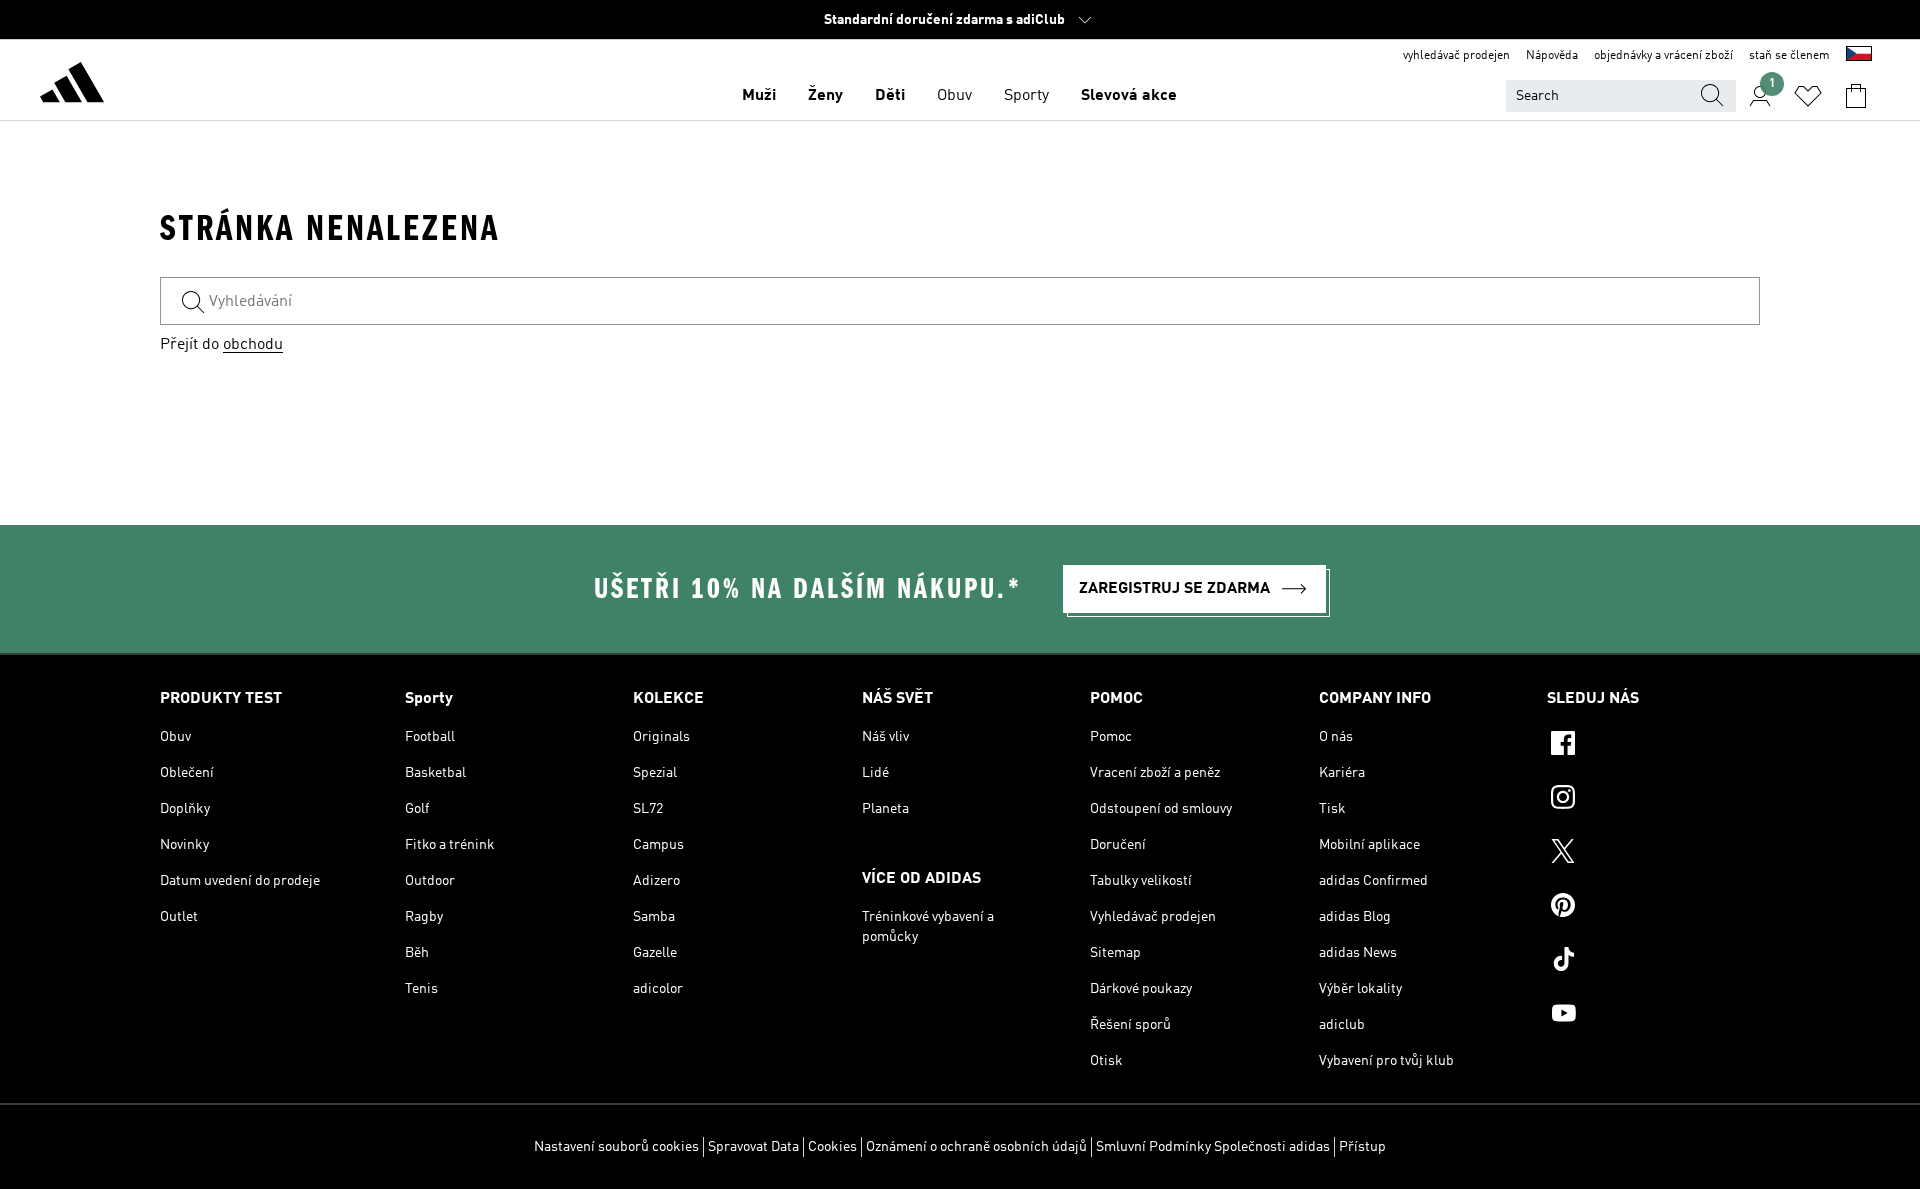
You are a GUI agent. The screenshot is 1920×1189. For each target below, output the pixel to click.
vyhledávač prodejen (1456, 56)
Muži (759, 96)
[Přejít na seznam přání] (1808, 96)
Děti (890, 96)
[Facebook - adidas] (1653, 746)
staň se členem (1789, 56)
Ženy (825, 96)
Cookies (832, 1147)
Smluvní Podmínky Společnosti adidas (1213, 1147)
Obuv (954, 96)
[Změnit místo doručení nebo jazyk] (1859, 56)
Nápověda (1552, 56)
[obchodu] (72, 86)
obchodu (253, 345)
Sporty (1026, 96)
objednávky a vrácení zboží (1663, 56)
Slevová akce (1129, 96)
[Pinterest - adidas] (1653, 908)
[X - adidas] (1653, 854)
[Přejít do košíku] (1856, 96)
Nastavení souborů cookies (616, 1147)
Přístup (1362, 1147)
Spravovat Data (753, 1147)
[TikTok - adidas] (1653, 962)
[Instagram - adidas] (1653, 800)
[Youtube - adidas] (1653, 1016)
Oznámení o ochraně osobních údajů (976, 1147)
